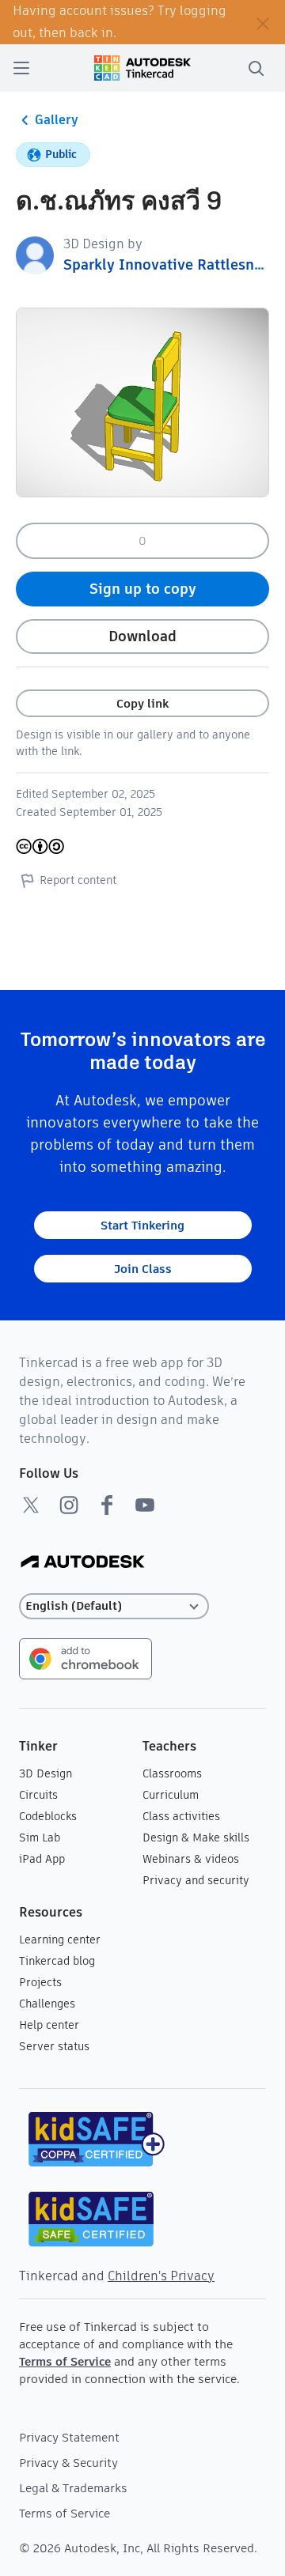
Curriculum (171, 1795)
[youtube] (145, 1505)
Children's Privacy (161, 2276)
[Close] (263, 22)
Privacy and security (196, 1880)
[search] (256, 68)
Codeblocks (48, 1816)
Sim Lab (40, 1838)
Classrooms (172, 1773)
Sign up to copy (143, 589)
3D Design (46, 1773)
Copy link (142, 703)
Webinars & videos (191, 1859)
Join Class (143, 1269)
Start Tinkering (142, 1225)
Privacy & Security (68, 2463)
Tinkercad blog (57, 1961)
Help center (49, 2025)
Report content (78, 880)
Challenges (47, 2004)
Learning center (60, 1940)
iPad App (42, 1859)
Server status (54, 2046)
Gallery (57, 120)
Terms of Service (65, 2361)
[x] (31, 1505)
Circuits (38, 1795)
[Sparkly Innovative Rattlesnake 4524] (35, 254)
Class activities (181, 1816)
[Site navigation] (21, 68)
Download (142, 636)
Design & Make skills (196, 1838)
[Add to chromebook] (85, 1658)
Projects (40, 1982)
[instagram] (69, 1505)
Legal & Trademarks (73, 2488)
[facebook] (107, 1505)
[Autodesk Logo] (83, 1563)
